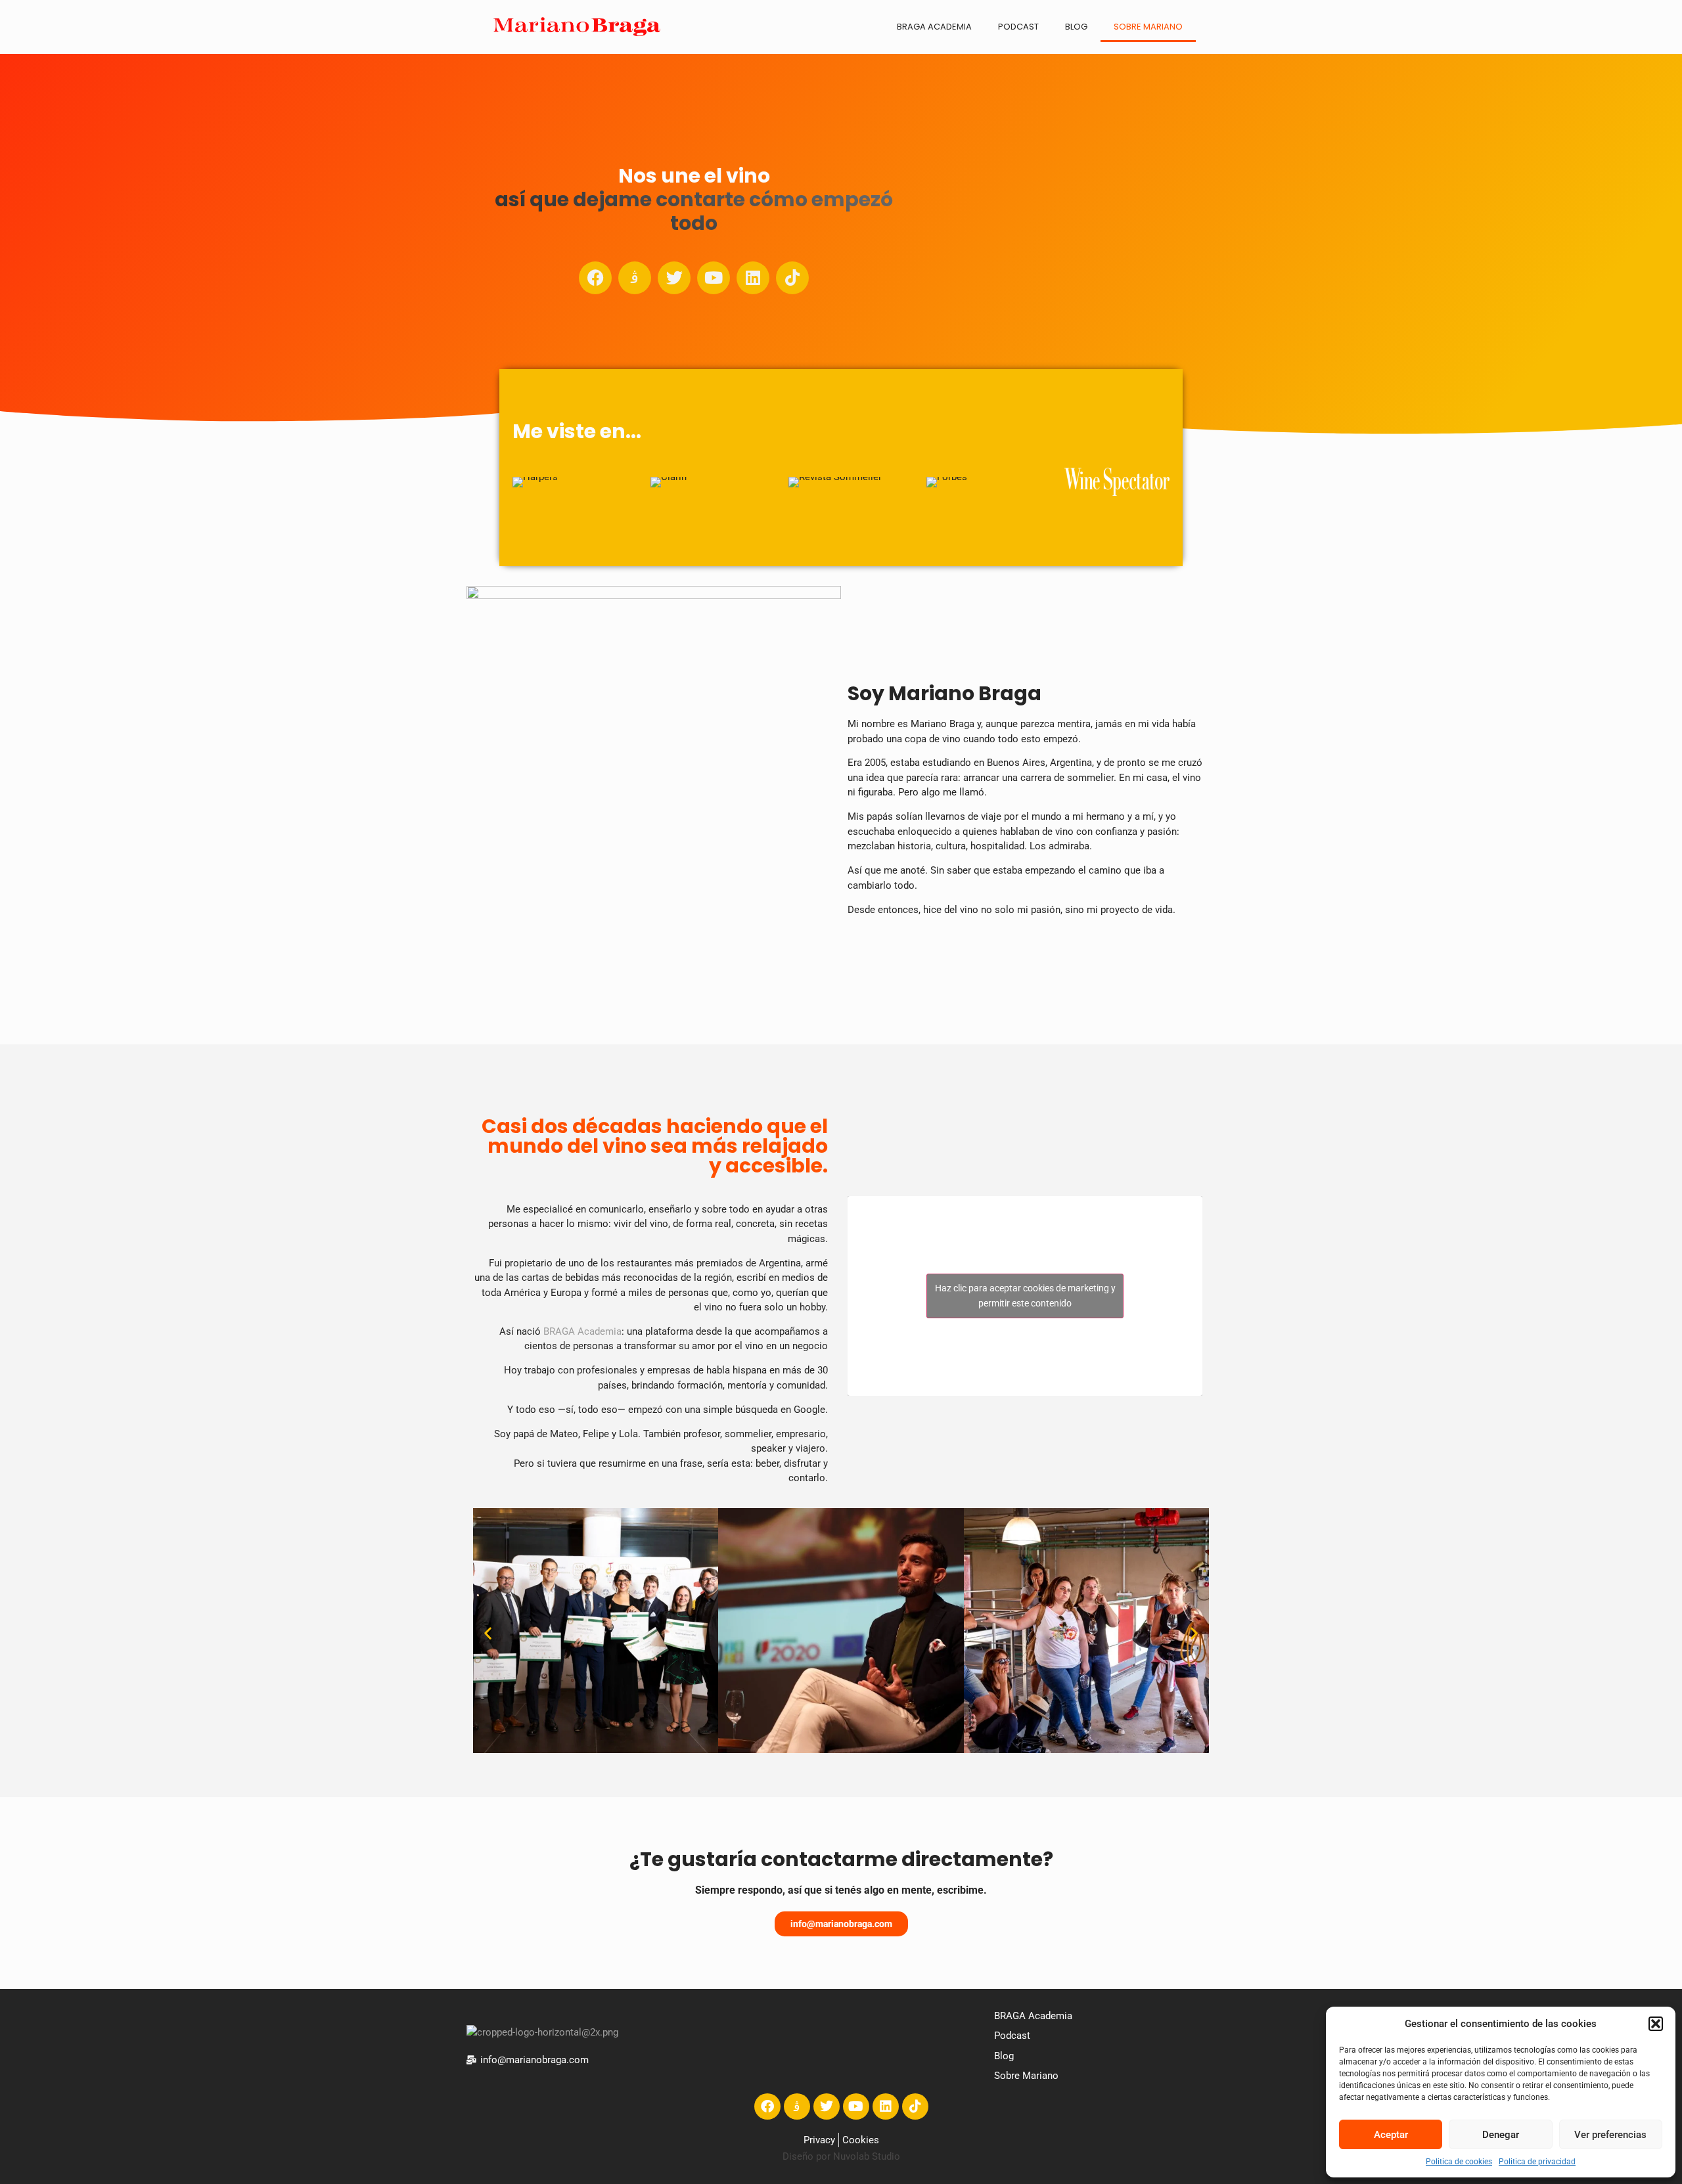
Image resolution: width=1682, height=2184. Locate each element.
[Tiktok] (792, 278)
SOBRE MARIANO (1148, 27)
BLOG (1076, 27)
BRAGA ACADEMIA (934, 27)
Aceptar (1391, 2135)
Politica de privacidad (1537, 2162)
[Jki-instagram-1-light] (635, 278)
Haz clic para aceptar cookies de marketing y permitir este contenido (1025, 1296)
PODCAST (1018, 27)
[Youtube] (714, 278)
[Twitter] (674, 278)
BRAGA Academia (582, 1331)
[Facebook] (595, 278)
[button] (1656, 2024)
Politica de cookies (1459, 2162)
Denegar (1501, 2135)
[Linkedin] (753, 278)
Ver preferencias (1610, 2135)
